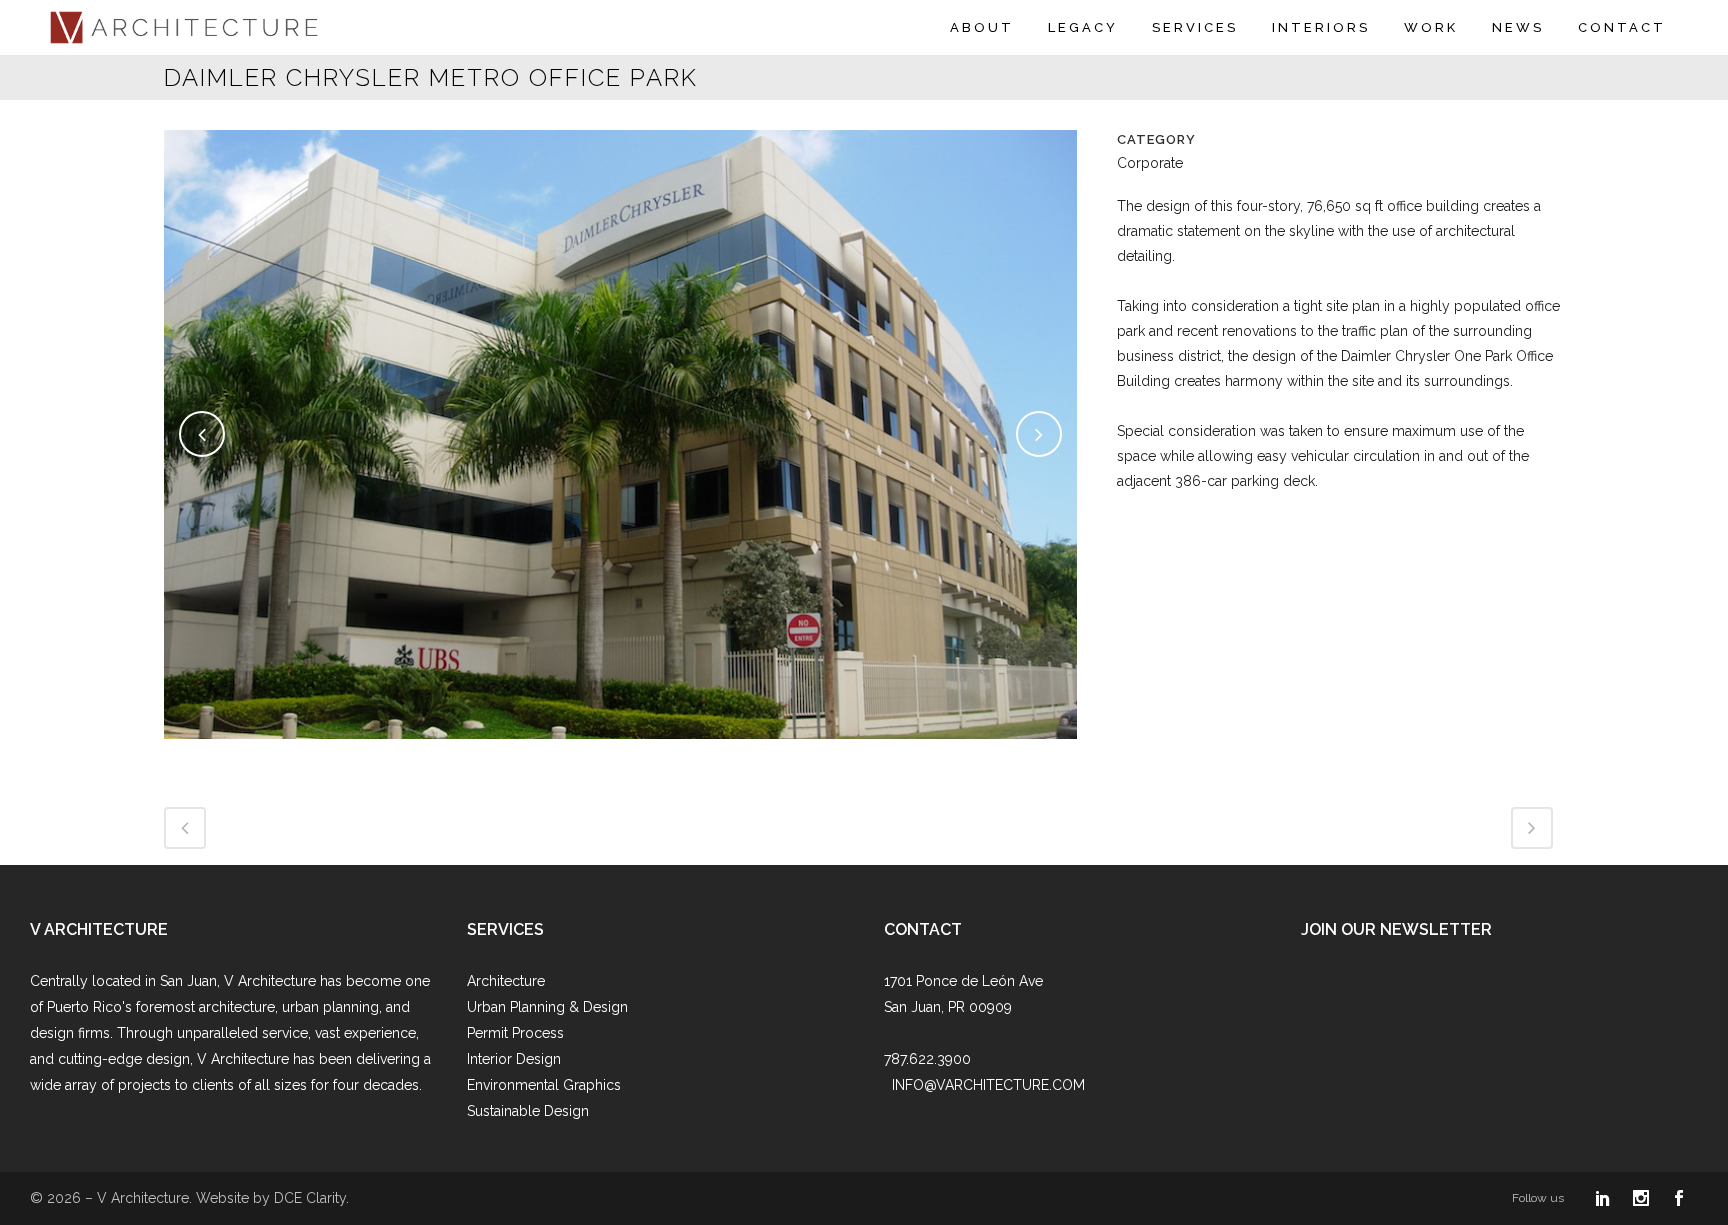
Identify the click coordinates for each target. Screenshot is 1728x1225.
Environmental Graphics (544, 1085)
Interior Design (514, 1059)
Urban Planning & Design (547, 1007)
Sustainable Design (528, 1111)
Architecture (506, 981)
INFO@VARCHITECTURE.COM (988, 1085)
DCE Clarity (310, 1198)
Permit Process (515, 1033)
